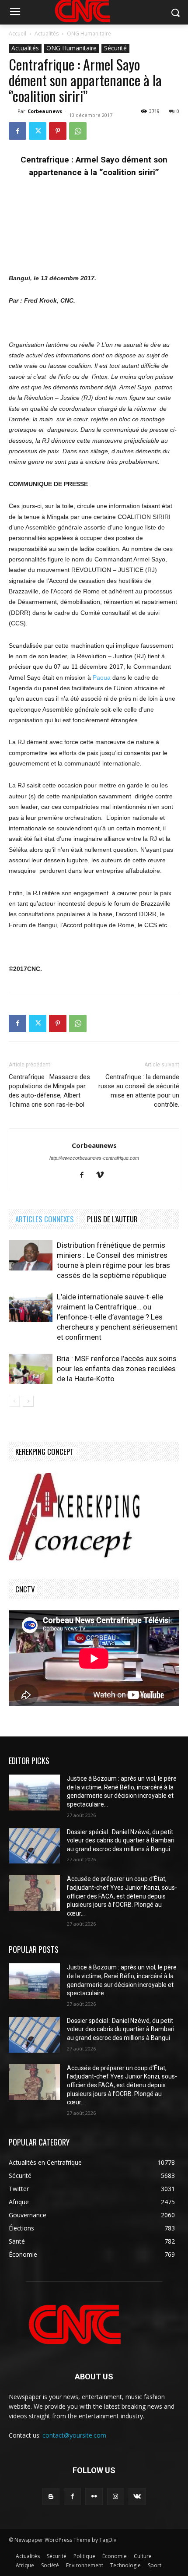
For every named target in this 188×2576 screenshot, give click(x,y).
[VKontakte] (137, 2497)
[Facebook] (17, 131)
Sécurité (115, 48)
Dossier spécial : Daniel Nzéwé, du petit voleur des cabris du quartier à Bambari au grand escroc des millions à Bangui (121, 1840)
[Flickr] (94, 2497)
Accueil (17, 34)
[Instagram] (116, 2497)
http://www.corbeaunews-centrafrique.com (94, 1158)
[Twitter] (38, 131)
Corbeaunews (45, 111)
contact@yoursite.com (74, 2435)
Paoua (102, 678)
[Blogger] (51, 2497)
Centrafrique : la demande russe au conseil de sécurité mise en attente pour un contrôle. (139, 1091)
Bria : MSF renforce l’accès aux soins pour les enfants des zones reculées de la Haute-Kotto (117, 1369)
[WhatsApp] (78, 131)
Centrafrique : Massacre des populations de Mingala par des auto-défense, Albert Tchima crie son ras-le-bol (49, 1091)
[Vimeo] (103, 1175)
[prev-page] (14, 1401)
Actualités (47, 34)
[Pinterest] (58, 131)
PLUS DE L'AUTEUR (112, 1219)
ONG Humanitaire (89, 34)
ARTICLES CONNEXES (45, 1219)
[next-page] (28, 1401)
